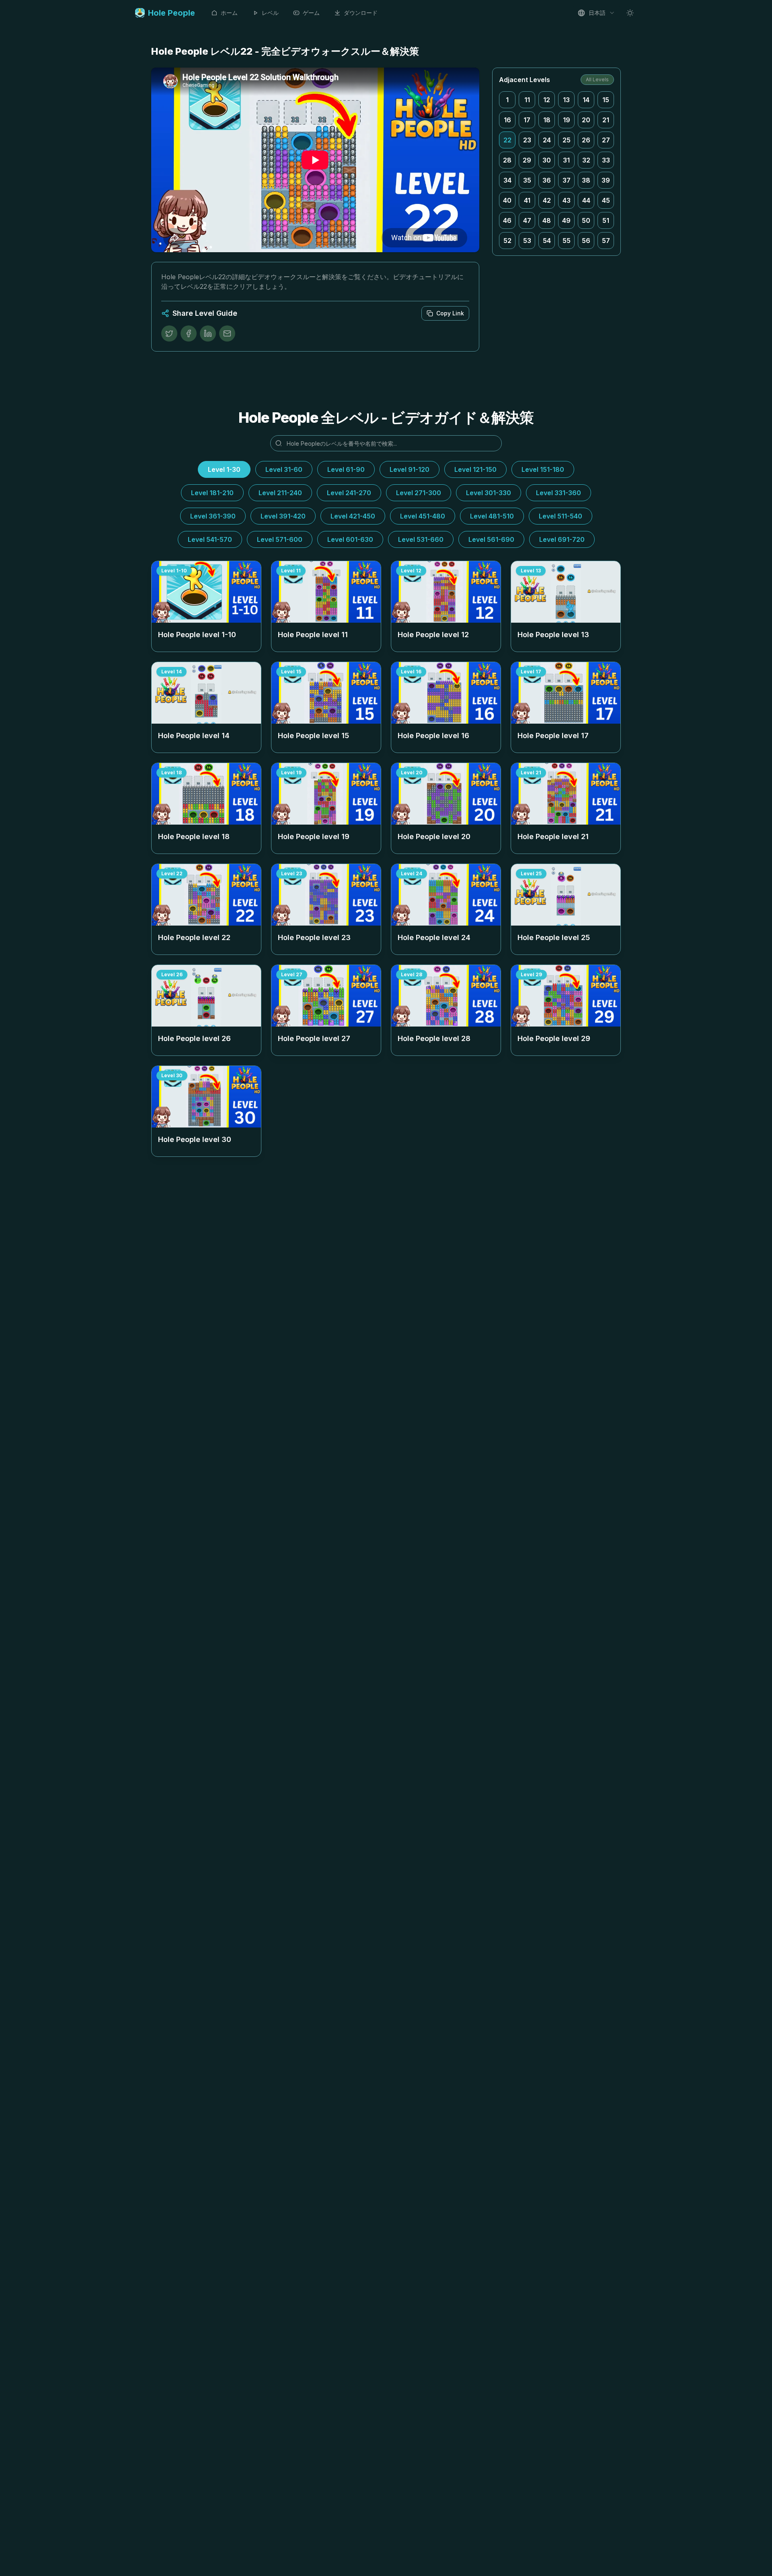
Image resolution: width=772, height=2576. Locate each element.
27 (606, 140)
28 (507, 160)
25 (567, 140)
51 (606, 220)
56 (586, 241)
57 (606, 241)
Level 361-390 (213, 516)
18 (547, 120)
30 (547, 160)
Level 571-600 (280, 539)
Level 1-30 (224, 469)
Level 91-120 (410, 469)
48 (547, 220)
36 (547, 180)
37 (567, 180)
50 (586, 220)
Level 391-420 (283, 516)
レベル (270, 13)
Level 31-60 (284, 469)
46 (507, 220)
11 (527, 100)
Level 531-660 (421, 539)
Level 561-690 (491, 539)
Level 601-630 (350, 539)
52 (507, 241)
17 (527, 120)
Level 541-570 (210, 539)
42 (547, 200)
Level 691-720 (562, 539)
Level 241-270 (349, 493)
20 (586, 120)
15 (606, 100)
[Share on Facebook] (189, 333)
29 (527, 160)
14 (586, 100)
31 (566, 160)
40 (507, 200)
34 (507, 180)
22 (507, 140)
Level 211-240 (280, 493)
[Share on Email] (227, 333)
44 (586, 200)
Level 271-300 (419, 493)
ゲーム (311, 13)
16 (507, 120)
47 (527, 220)
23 (527, 140)
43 (567, 200)
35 (527, 180)
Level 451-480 (423, 516)
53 (527, 241)
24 (547, 140)
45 (606, 200)
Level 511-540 (561, 516)
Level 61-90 (346, 469)
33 (606, 160)
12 (547, 100)
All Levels (597, 79)
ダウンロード (361, 13)
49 (566, 220)
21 (606, 120)
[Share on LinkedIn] (208, 333)
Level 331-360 (558, 493)
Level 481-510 (492, 516)
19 (567, 120)
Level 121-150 (475, 469)
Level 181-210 (212, 493)
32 (586, 160)
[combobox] (596, 13)
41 (527, 200)
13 (566, 100)
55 (567, 241)
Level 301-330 (489, 493)
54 (547, 241)
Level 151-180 (543, 469)
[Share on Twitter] (169, 333)
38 (586, 180)
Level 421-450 (353, 516)
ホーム (229, 13)
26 (586, 140)
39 (606, 180)
